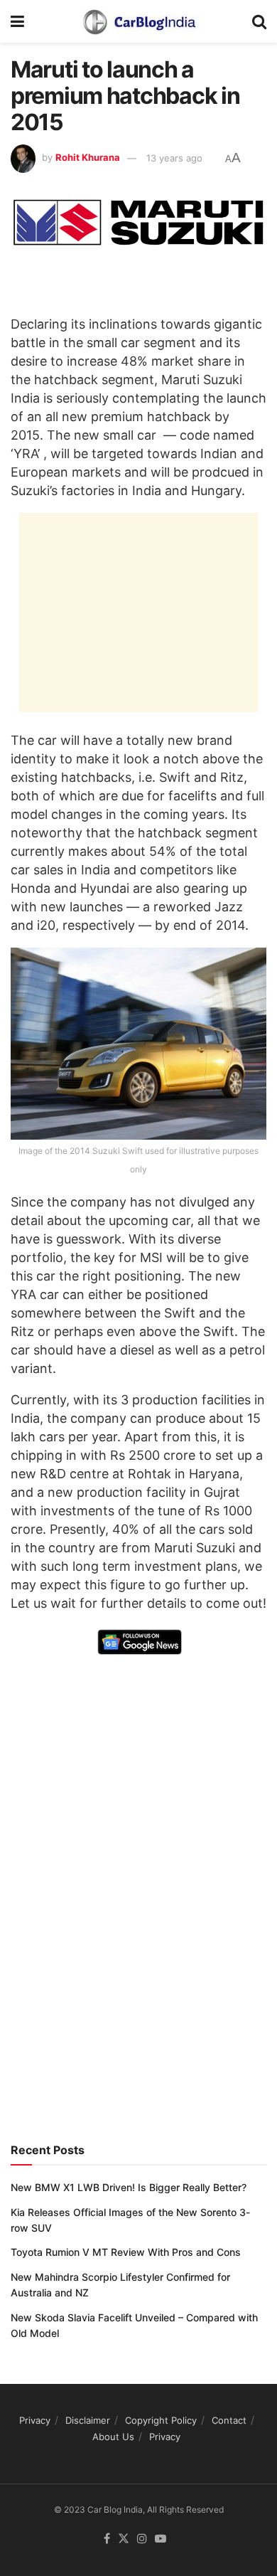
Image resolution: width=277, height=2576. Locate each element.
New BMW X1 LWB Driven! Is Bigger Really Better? (129, 2187)
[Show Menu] (17, 21)
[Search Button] (259, 21)
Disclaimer (88, 2420)
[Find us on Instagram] (142, 2539)
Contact (229, 2420)
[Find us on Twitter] (124, 2539)
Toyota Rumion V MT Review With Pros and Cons (126, 2252)
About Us (113, 2437)
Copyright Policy (161, 2420)
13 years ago (174, 158)
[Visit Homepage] (138, 21)
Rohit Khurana (88, 158)
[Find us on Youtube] (161, 2539)
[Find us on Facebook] (107, 2539)
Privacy (35, 2420)
